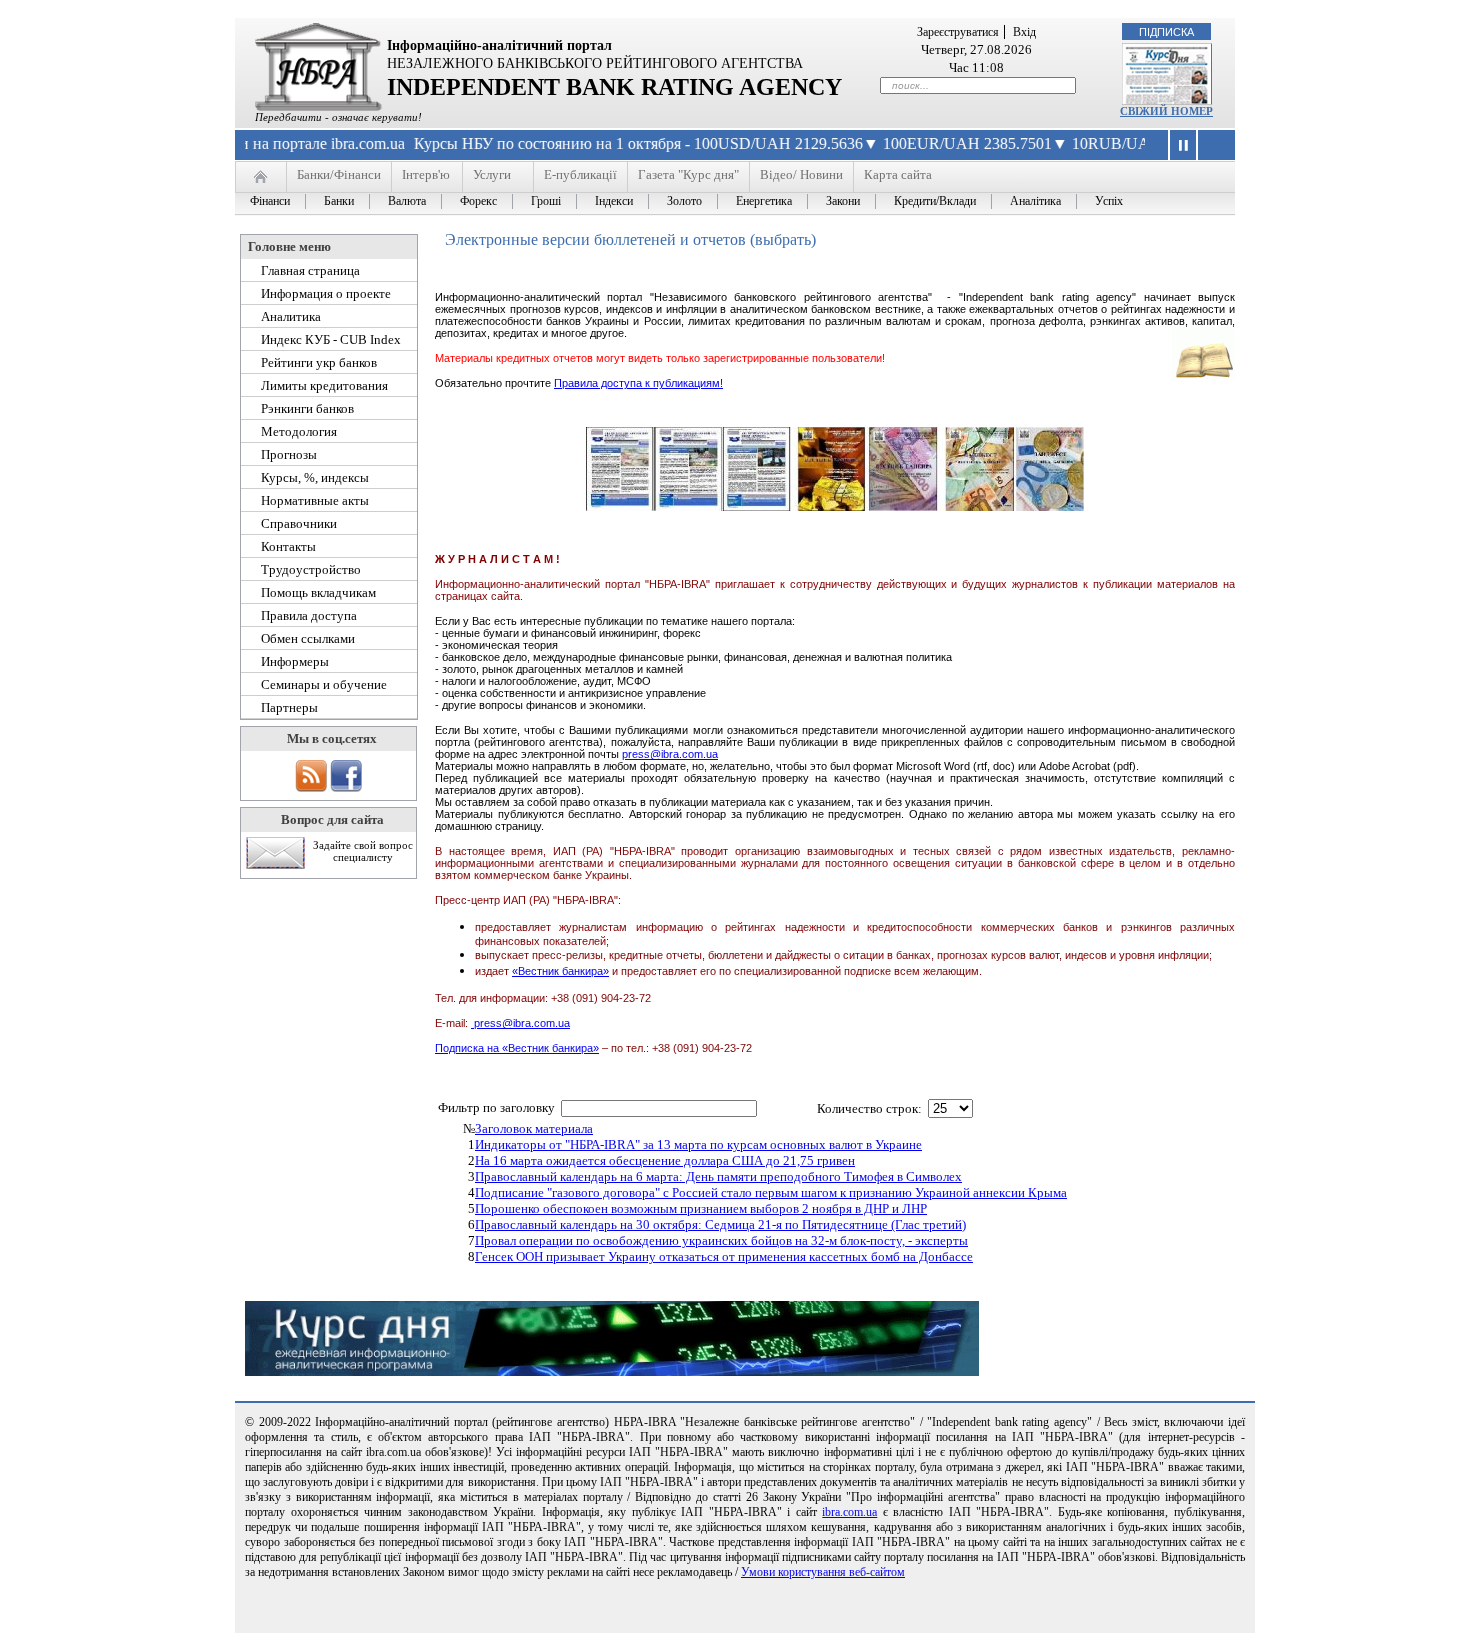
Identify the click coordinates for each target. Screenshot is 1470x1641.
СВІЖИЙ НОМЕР (1166, 111)
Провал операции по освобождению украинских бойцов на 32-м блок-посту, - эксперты (721, 1240)
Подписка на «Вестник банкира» (517, 1048)
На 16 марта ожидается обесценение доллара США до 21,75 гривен (665, 1160)
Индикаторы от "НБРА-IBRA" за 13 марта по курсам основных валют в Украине (698, 1144)
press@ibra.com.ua (670, 754)
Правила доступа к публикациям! (638, 383)
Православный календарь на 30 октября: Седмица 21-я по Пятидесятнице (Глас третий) (720, 1224)
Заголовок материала (534, 1128)
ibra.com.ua (849, 1512)
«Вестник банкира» (560, 971)
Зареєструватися (958, 32)
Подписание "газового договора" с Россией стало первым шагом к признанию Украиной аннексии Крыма (771, 1192)
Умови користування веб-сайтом (823, 1572)
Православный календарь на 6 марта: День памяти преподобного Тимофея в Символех (718, 1176)
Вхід (1024, 32)
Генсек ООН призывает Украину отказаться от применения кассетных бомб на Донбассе (724, 1256)
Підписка (1166, 32)
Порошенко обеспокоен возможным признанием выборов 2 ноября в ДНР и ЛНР (701, 1208)
